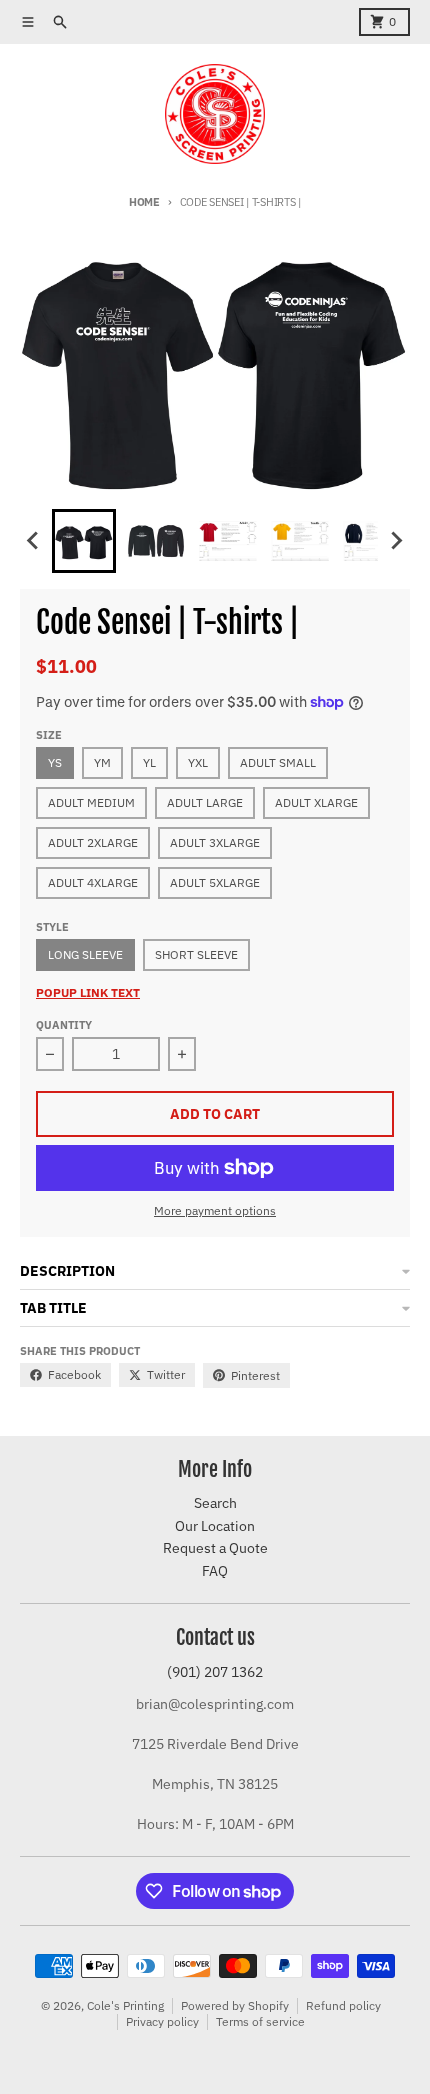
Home (144, 202)
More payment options (215, 1210)
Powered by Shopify (235, 2005)
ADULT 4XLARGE (93, 882)
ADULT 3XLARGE (215, 842)
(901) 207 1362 (215, 1672)
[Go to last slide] (34, 541)
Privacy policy (162, 2021)
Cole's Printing (125, 2005)
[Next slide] (396, 541)
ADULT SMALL (278, 762)
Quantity (64, 1025)
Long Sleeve (85, 954)
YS (55, 762)
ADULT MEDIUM (91, 802)
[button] (84, 541)
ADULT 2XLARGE (93, 842)
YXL (198, 762)
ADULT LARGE (205, 802)
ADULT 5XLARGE (215, 882)
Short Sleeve (196, 954)
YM (102, 762)
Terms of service (260, 2021)
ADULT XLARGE (316, 802)
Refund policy (343, 2005)
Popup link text (88, 992)
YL (149, 762)
